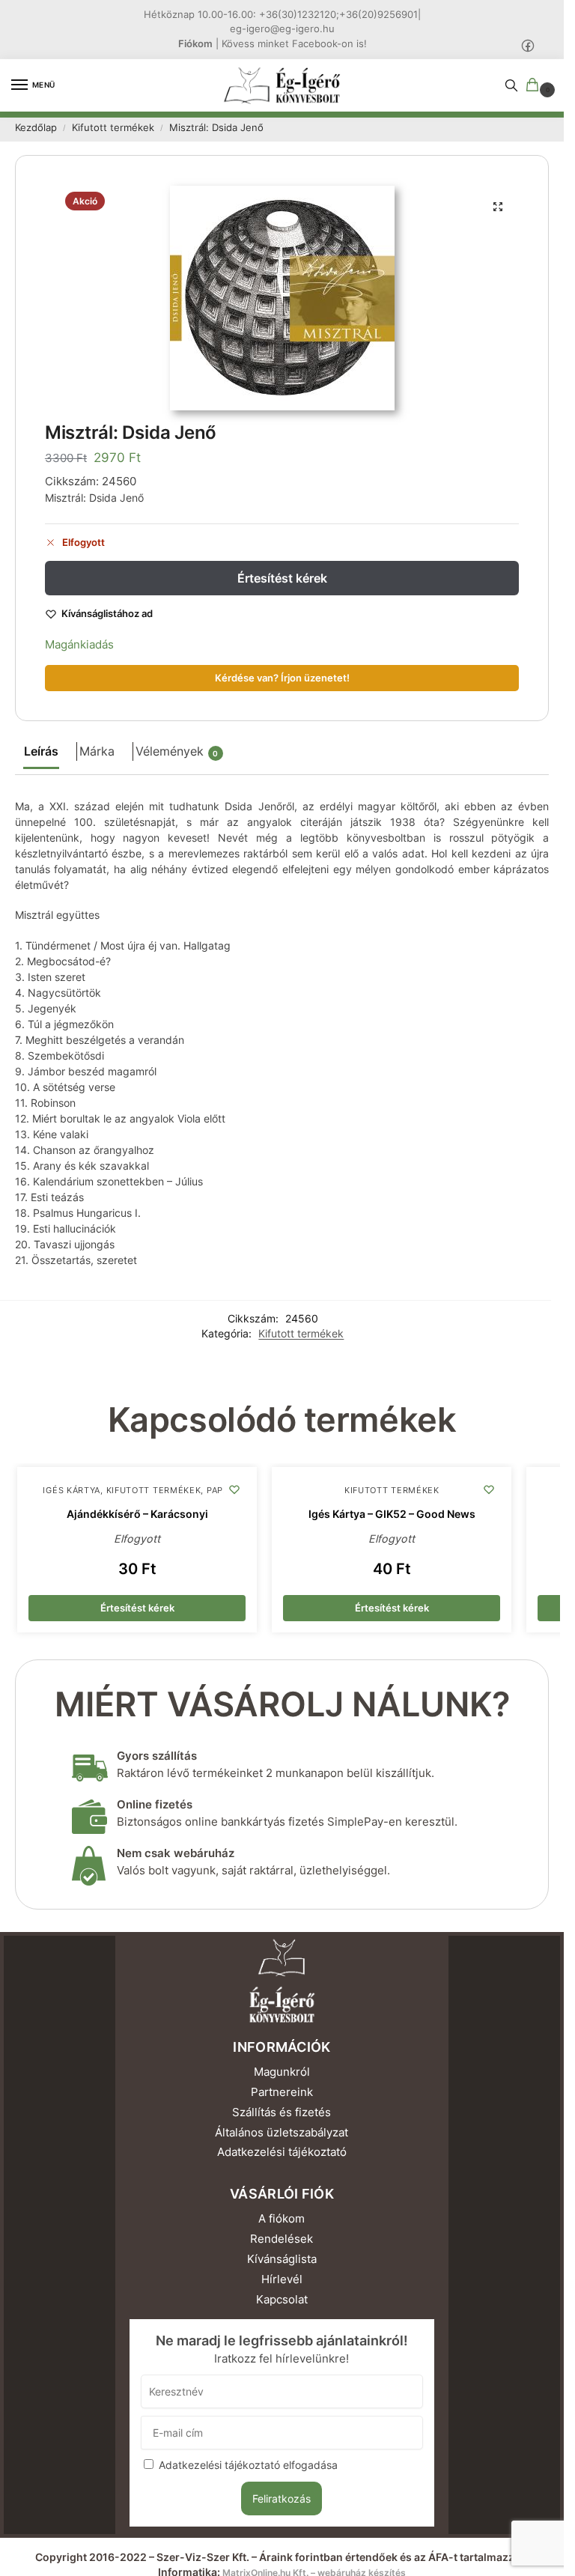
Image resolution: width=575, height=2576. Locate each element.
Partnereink (282, 2092)
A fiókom (282, 2219)
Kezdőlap (36, 128)
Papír (219, 1491)
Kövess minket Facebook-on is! (294, 43)
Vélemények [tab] (177, 751)
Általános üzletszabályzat (282, 2133)
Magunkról (282, 2072)
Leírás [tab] (41, 751)
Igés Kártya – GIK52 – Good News (392, 1514)
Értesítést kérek (282, 578)
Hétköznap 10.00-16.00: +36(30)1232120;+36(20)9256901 (281, 14)
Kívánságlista (282, 2259)
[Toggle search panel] (511, 85)
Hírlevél (282, 2279)
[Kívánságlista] (234, 1489)
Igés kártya (72, 1491)
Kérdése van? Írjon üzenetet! (282, 678)
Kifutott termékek (113, 128)
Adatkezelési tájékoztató (282, 2152)
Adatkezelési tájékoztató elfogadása (248, 2465)
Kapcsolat (282, 2300)
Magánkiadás (79, 644)
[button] (535, 86)
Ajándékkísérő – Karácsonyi (137, 1514)
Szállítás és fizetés (282, 2112)
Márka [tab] (97, 751)
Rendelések (282, 2239)
